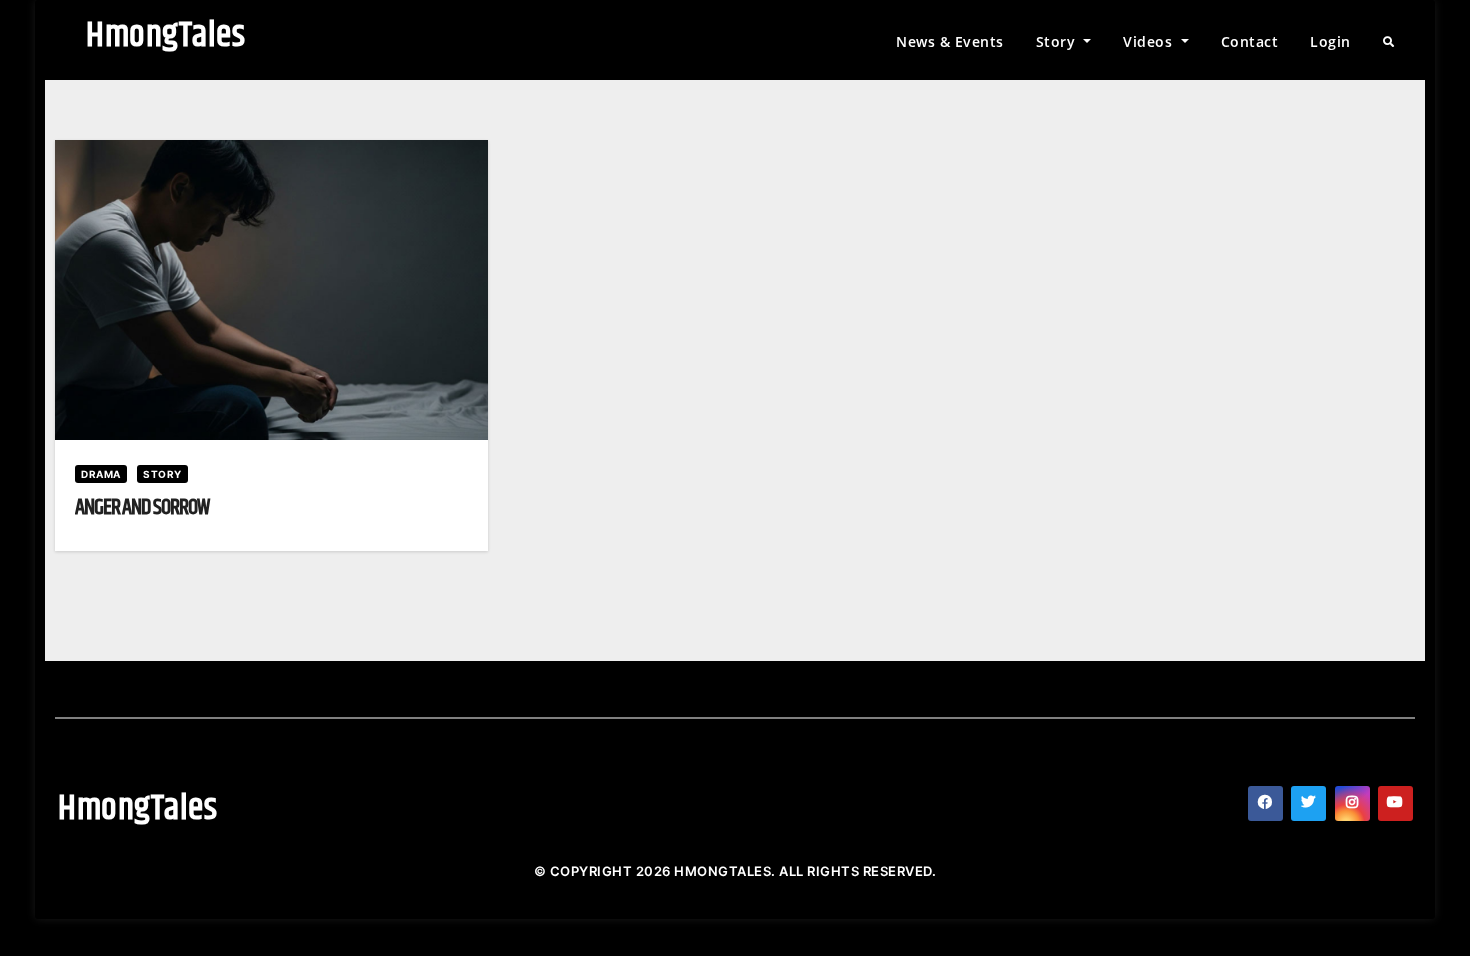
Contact (1250, 41)
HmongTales (165, 36)
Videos (1150, 41)
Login (1330, 41)
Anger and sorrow (141, 508)
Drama (101, 474)
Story (1058, 41)
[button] (1389, 42)
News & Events (950, 41)
